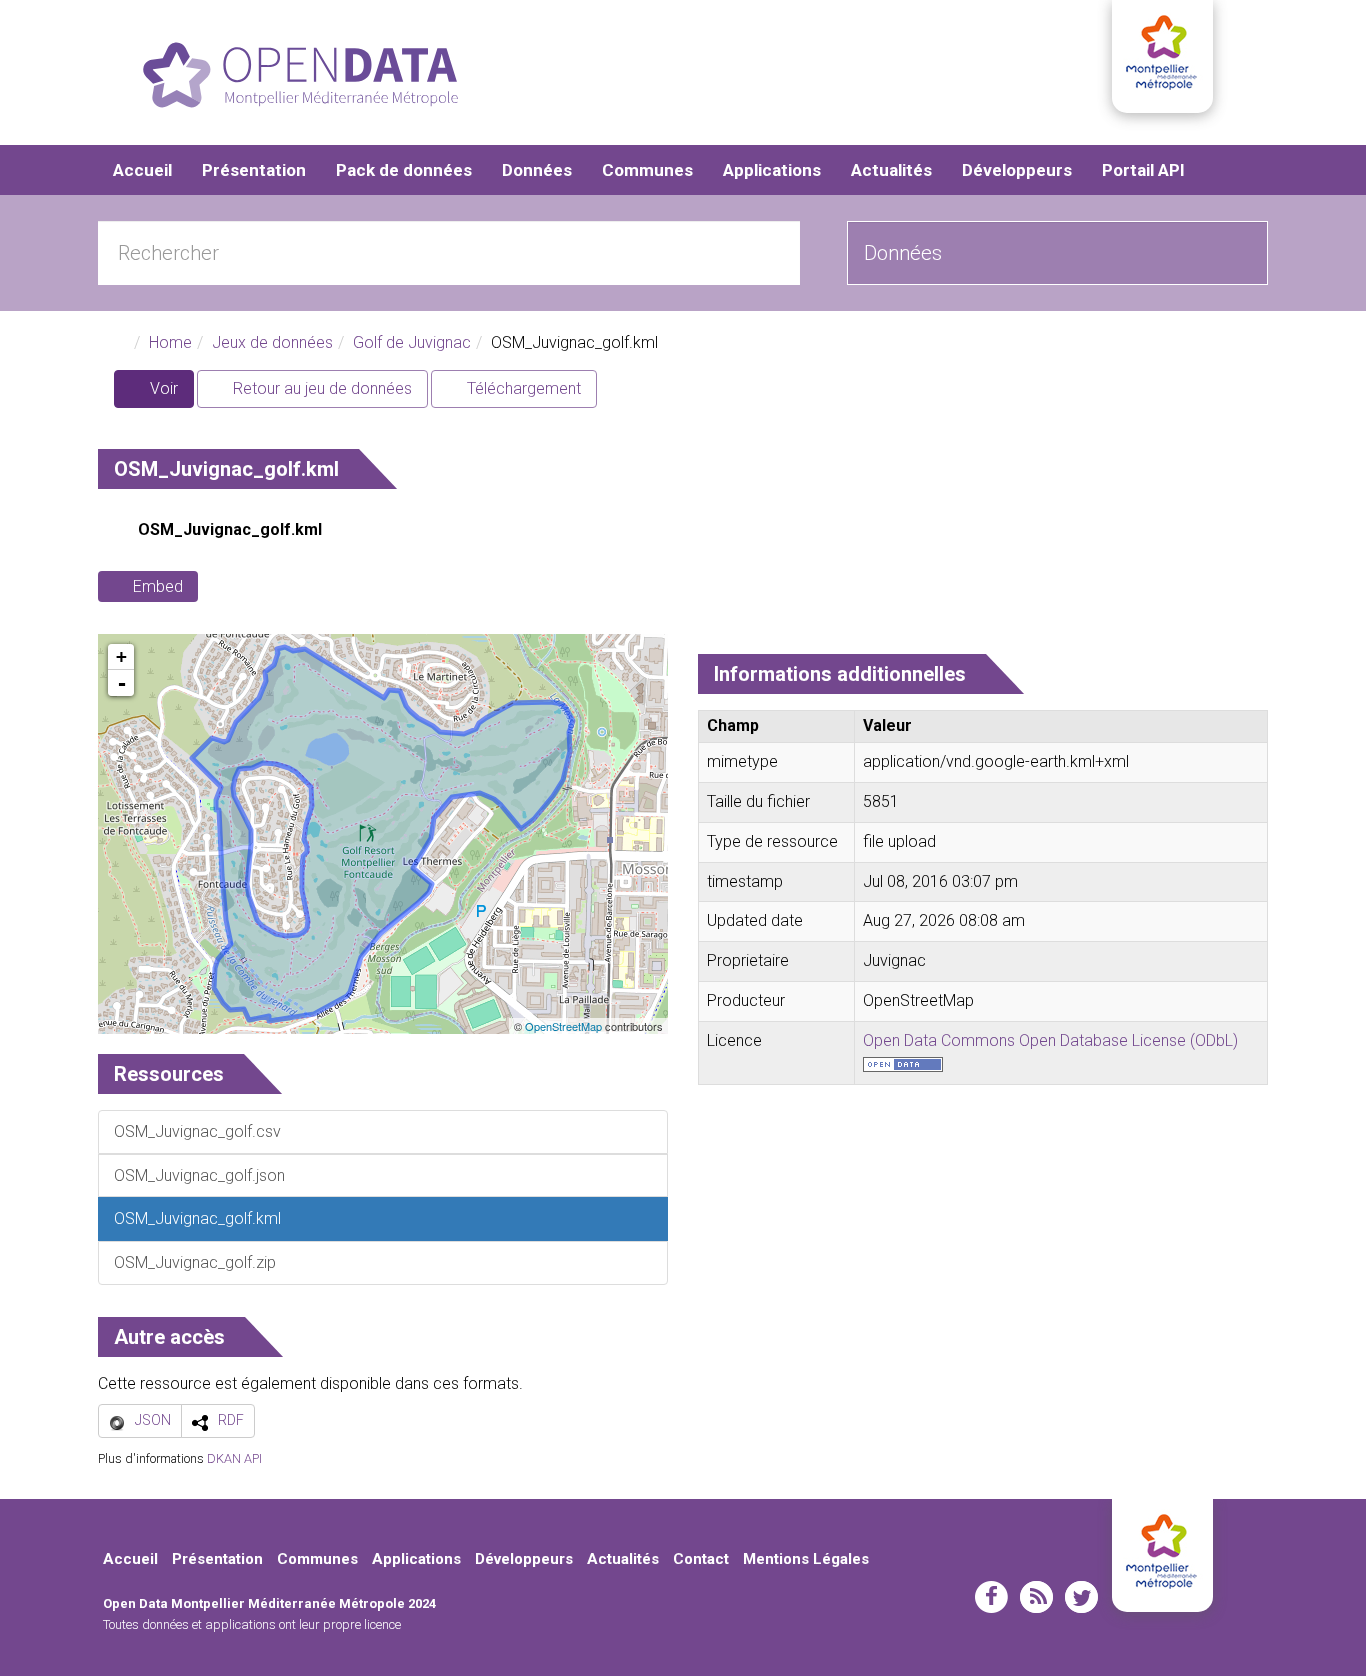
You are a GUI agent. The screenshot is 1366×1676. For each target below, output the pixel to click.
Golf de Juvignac (412, 342)
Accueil (142, 170)
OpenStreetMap (563, 1026)
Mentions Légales (806, 1559)
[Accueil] (300, 75)
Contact (701, 1559)
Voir (170, 393)
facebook (991, 1597)
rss (1036, 1597)
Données (537, 170)
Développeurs (1017, 170)
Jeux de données (272, 342)
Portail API (1143, 170)
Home (170, 342)
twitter (1081, 1597)
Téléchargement (522, 388)
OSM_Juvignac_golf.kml (230, 529)
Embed (158, 586)
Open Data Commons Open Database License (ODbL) (1050, 1040)
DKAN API (234, 1458)
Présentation (254, 170)
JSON (153, 1420)
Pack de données (404, 170)
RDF (231, 1420)
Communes (647, 170)
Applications (772, 170)
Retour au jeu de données (320, 388)
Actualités (891, 170)
